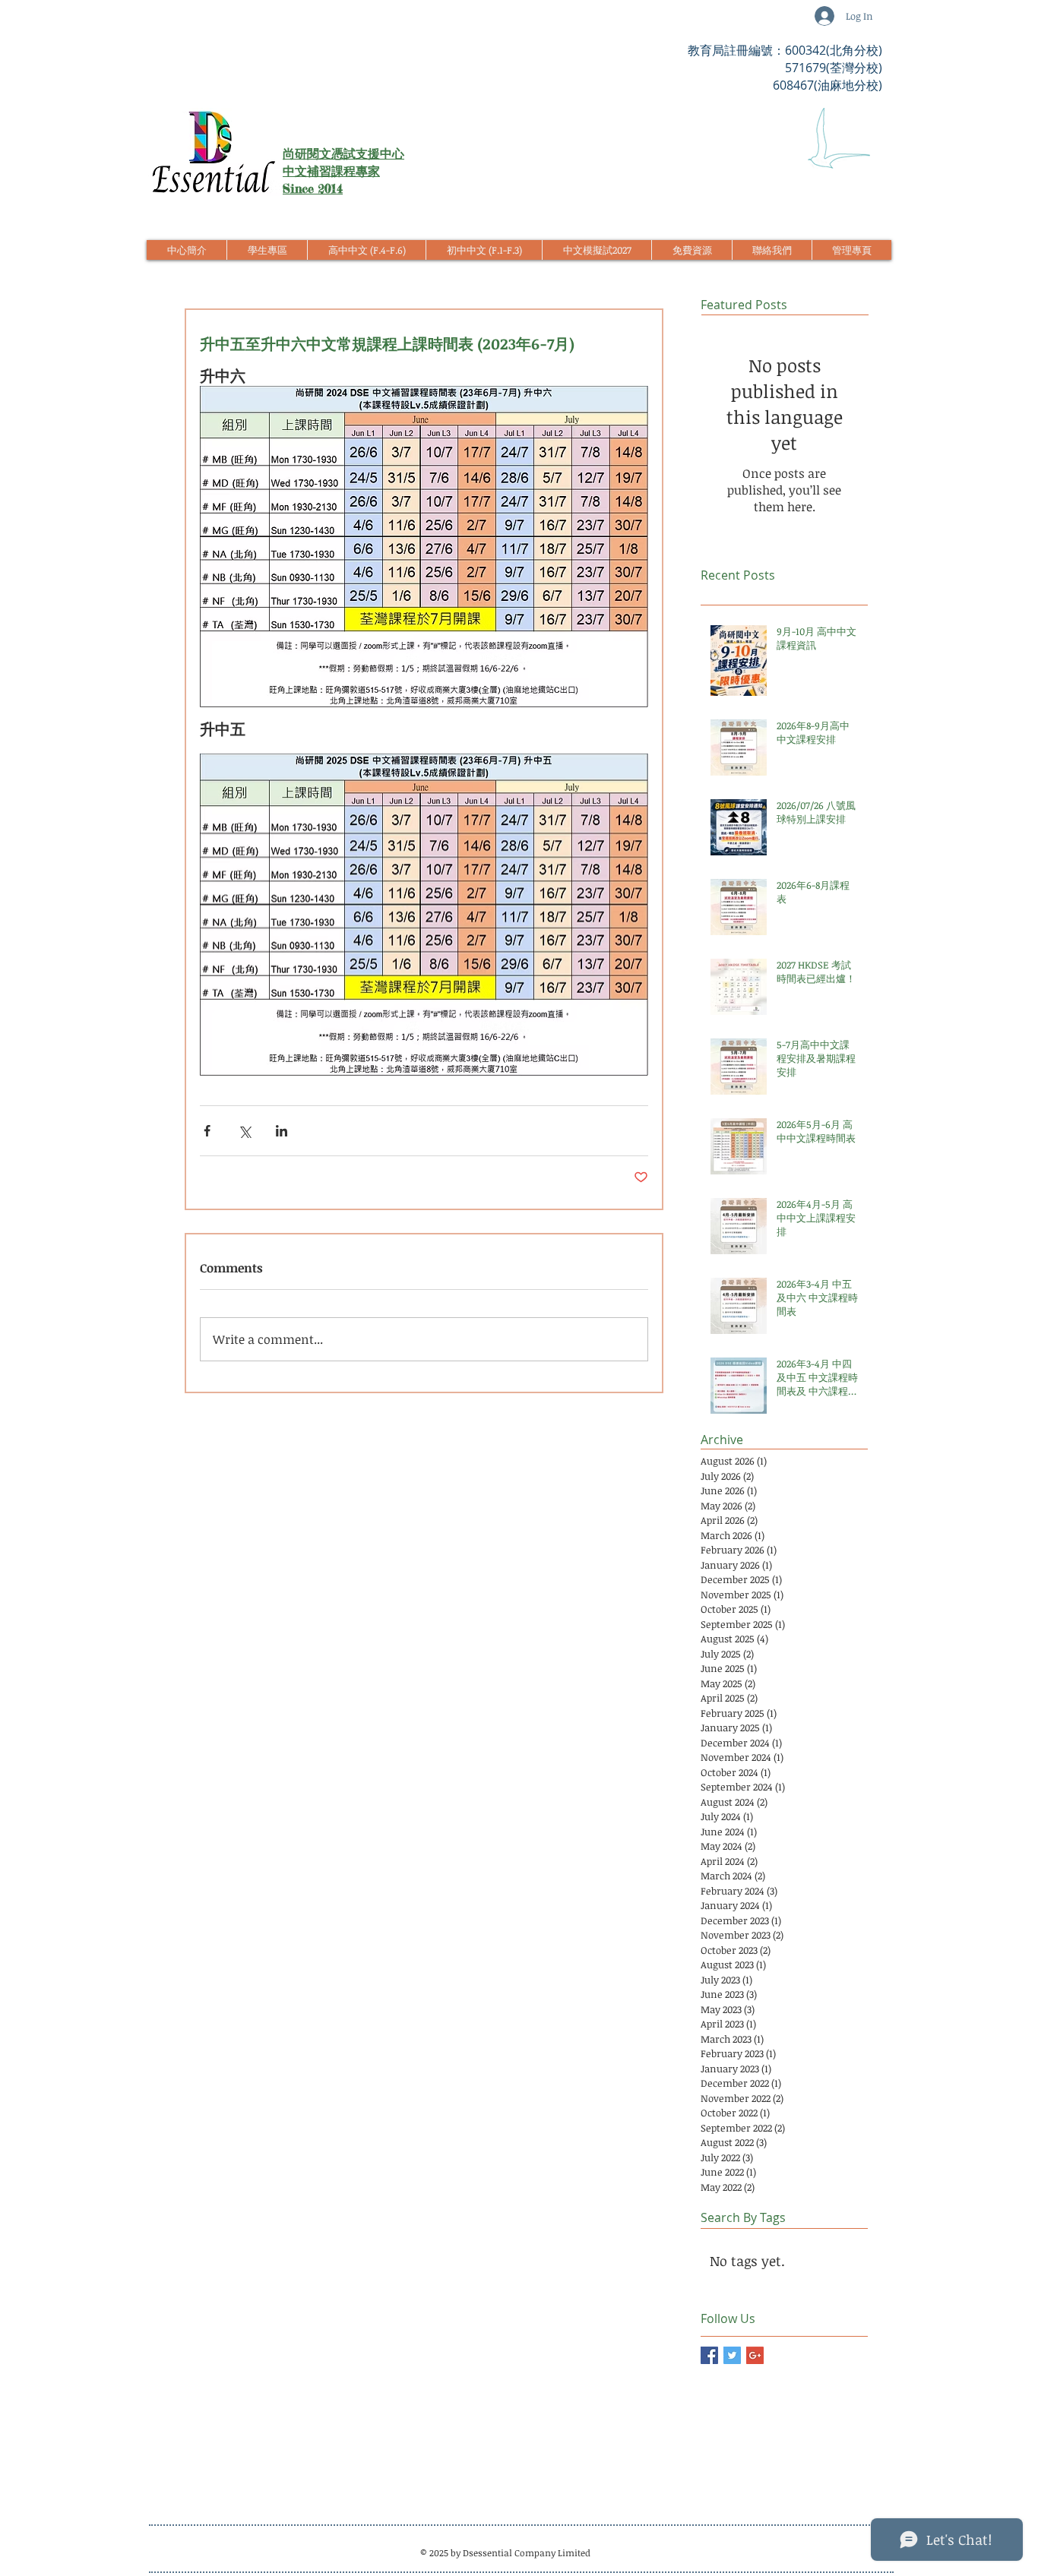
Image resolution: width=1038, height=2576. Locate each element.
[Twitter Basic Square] (732, 2355)
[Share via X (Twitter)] (244, 1131)
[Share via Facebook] (207, 1131)
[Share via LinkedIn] (282, 1131)
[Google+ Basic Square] (755, 2355)
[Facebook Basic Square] (709, 2355)
